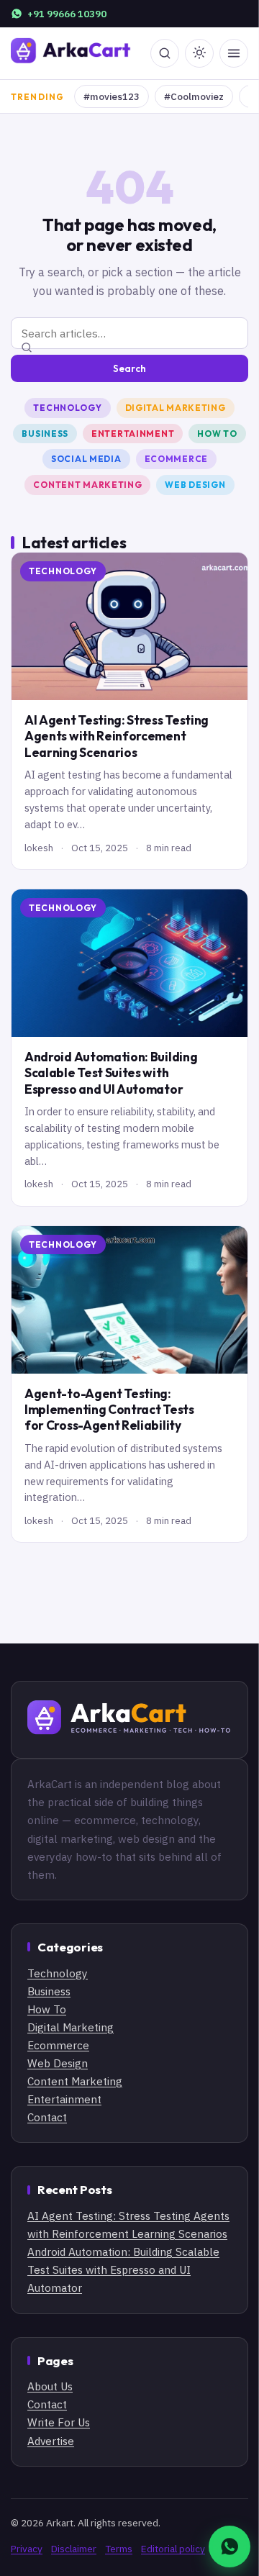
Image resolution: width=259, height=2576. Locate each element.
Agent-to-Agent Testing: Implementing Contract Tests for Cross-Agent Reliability (109, 1410)
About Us (50, 2386)
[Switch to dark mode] (199, 53)
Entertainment (133, 434)
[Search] (165, 53)
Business (45, 434)
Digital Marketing (176, 408)
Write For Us (59, 2422)
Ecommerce (176, 459)
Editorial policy (173, 2549)
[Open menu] (234, 53)
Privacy (27, 2549)
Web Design (195, 485)
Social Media (86, 459)
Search (129, 368)
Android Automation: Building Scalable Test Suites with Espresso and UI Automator (111, 1073)
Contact (47, 2117)
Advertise (51, 2441)
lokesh (39, 848)
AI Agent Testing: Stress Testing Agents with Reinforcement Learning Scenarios (117, 736)
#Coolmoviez (194, 96)
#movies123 (112, 96)
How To (217, 434)
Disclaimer (74, 2549)
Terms (119, 2549)
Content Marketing (87, 485)
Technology (67, 408)
